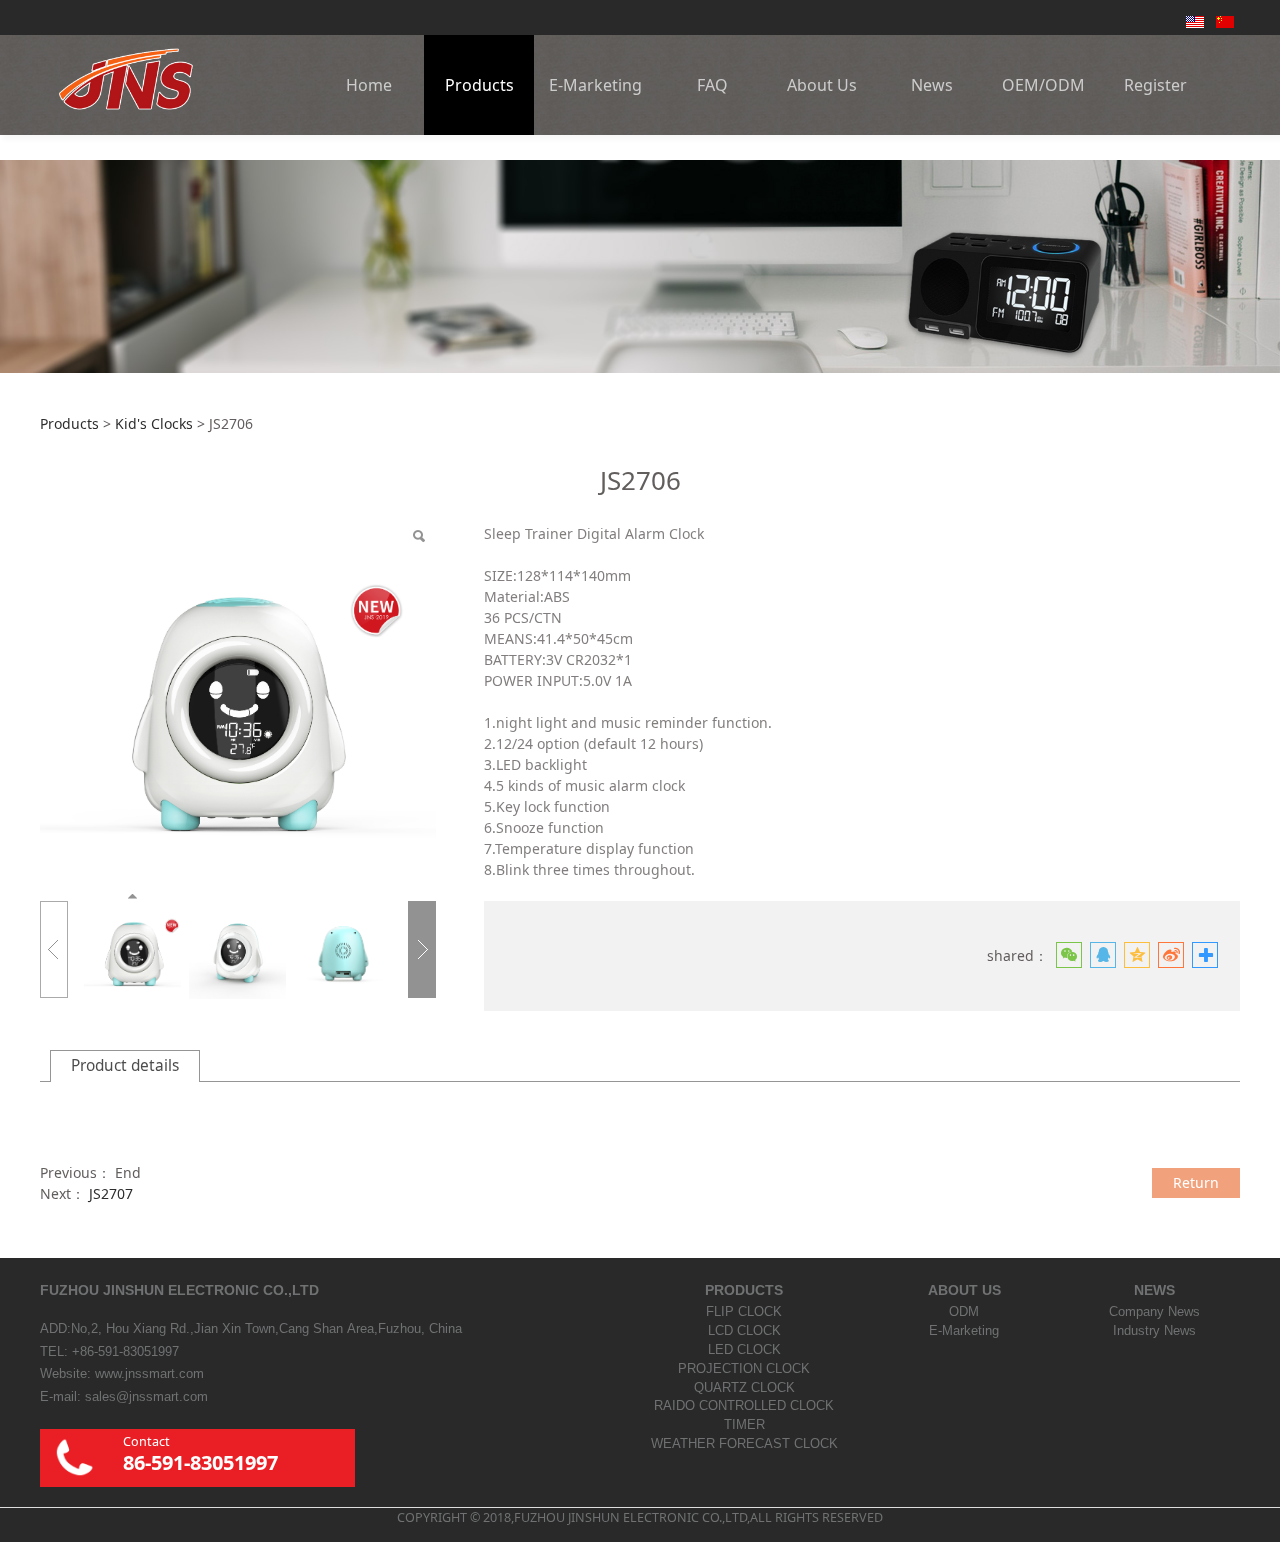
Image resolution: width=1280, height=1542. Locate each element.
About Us (822, 85)
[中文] (1225, 20)
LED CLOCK (744, 1350)
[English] (1195, 20)
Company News (1154, 1312)
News (932, 85)
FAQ (712, 85)
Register (1155, 85)
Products (479, 85)
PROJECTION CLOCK (744, 1369)
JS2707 (111, 1193)
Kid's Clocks (154, 423)
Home (369, 85)
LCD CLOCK (744, 1331)
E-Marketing (595, 85)
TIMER (744, 1425)
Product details (125, 1065)
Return (1196, 1182)
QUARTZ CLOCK (744, 1388)
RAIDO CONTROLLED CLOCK (744, 1406)
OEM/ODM (1043, 85)
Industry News (1154, 1331)
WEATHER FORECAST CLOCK (744, 1444)
